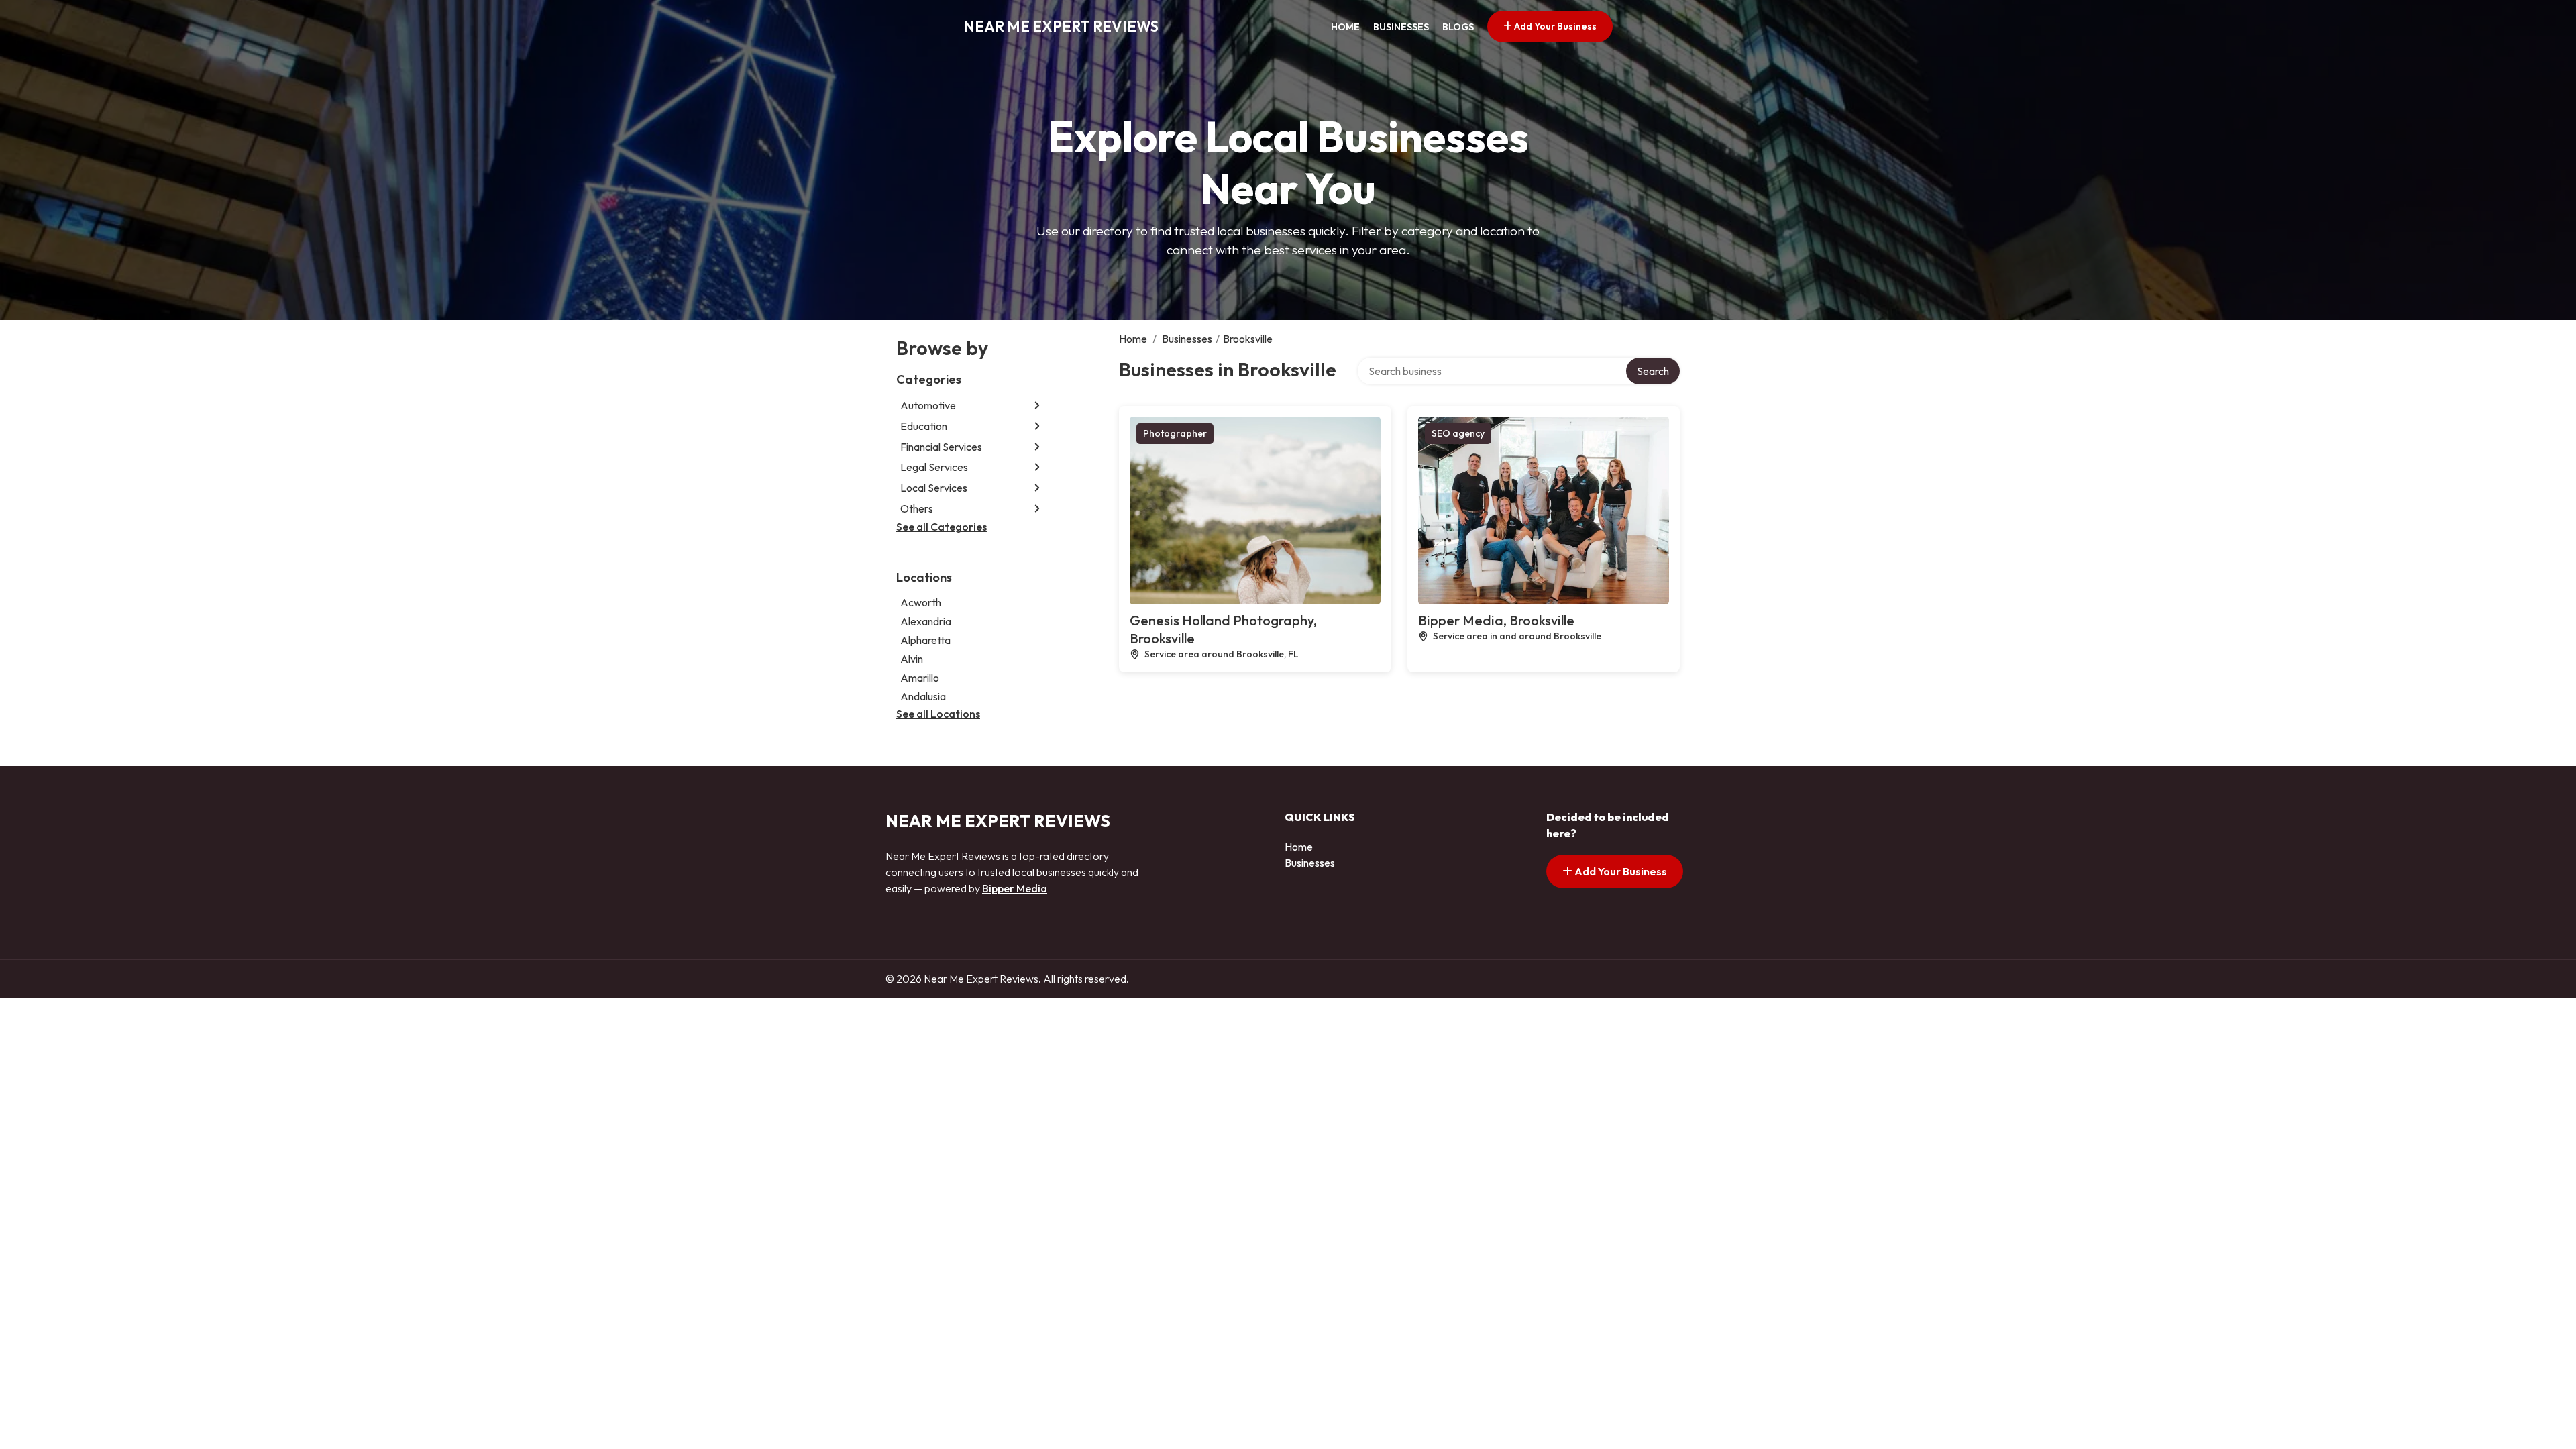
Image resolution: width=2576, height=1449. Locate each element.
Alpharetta (925, 640)
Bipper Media (1015, 888)
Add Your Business (1554, 26)
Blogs (1458, 27)
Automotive (928, 405)
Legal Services (934, 467)
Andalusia (923, 696)
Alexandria (926, 621)
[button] (1037, 406)
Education (924, 426)
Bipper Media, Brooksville (1496, 620)
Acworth (921, 602)
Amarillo (920, 678)
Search (1653, 371)
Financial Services (941, 447)
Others (917, 508)
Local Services (934, 488)
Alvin (912, 659)
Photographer (1175, 433)
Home (1345, 27)
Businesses (1401, 27)
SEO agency (1458, 433)
